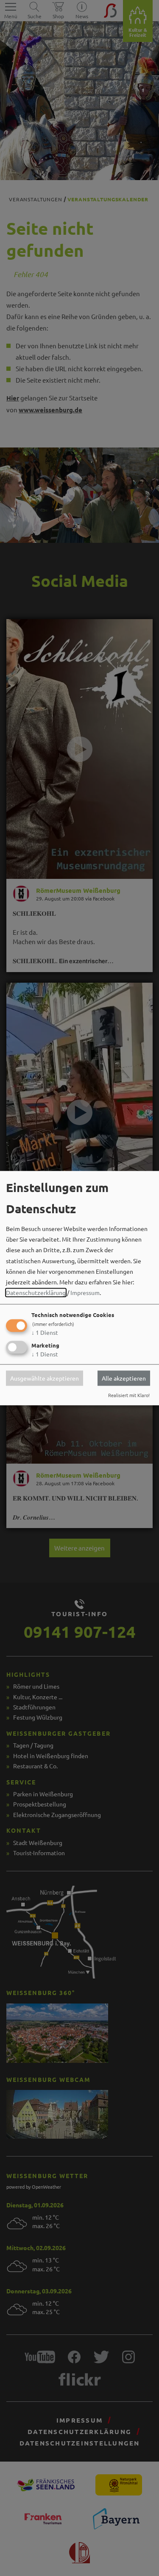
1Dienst (45, 1333)
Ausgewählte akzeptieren (45, 1378)
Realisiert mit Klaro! (129, 1395)
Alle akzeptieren (124, 1378)
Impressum (85, 1293)
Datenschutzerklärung (36, 1293)
